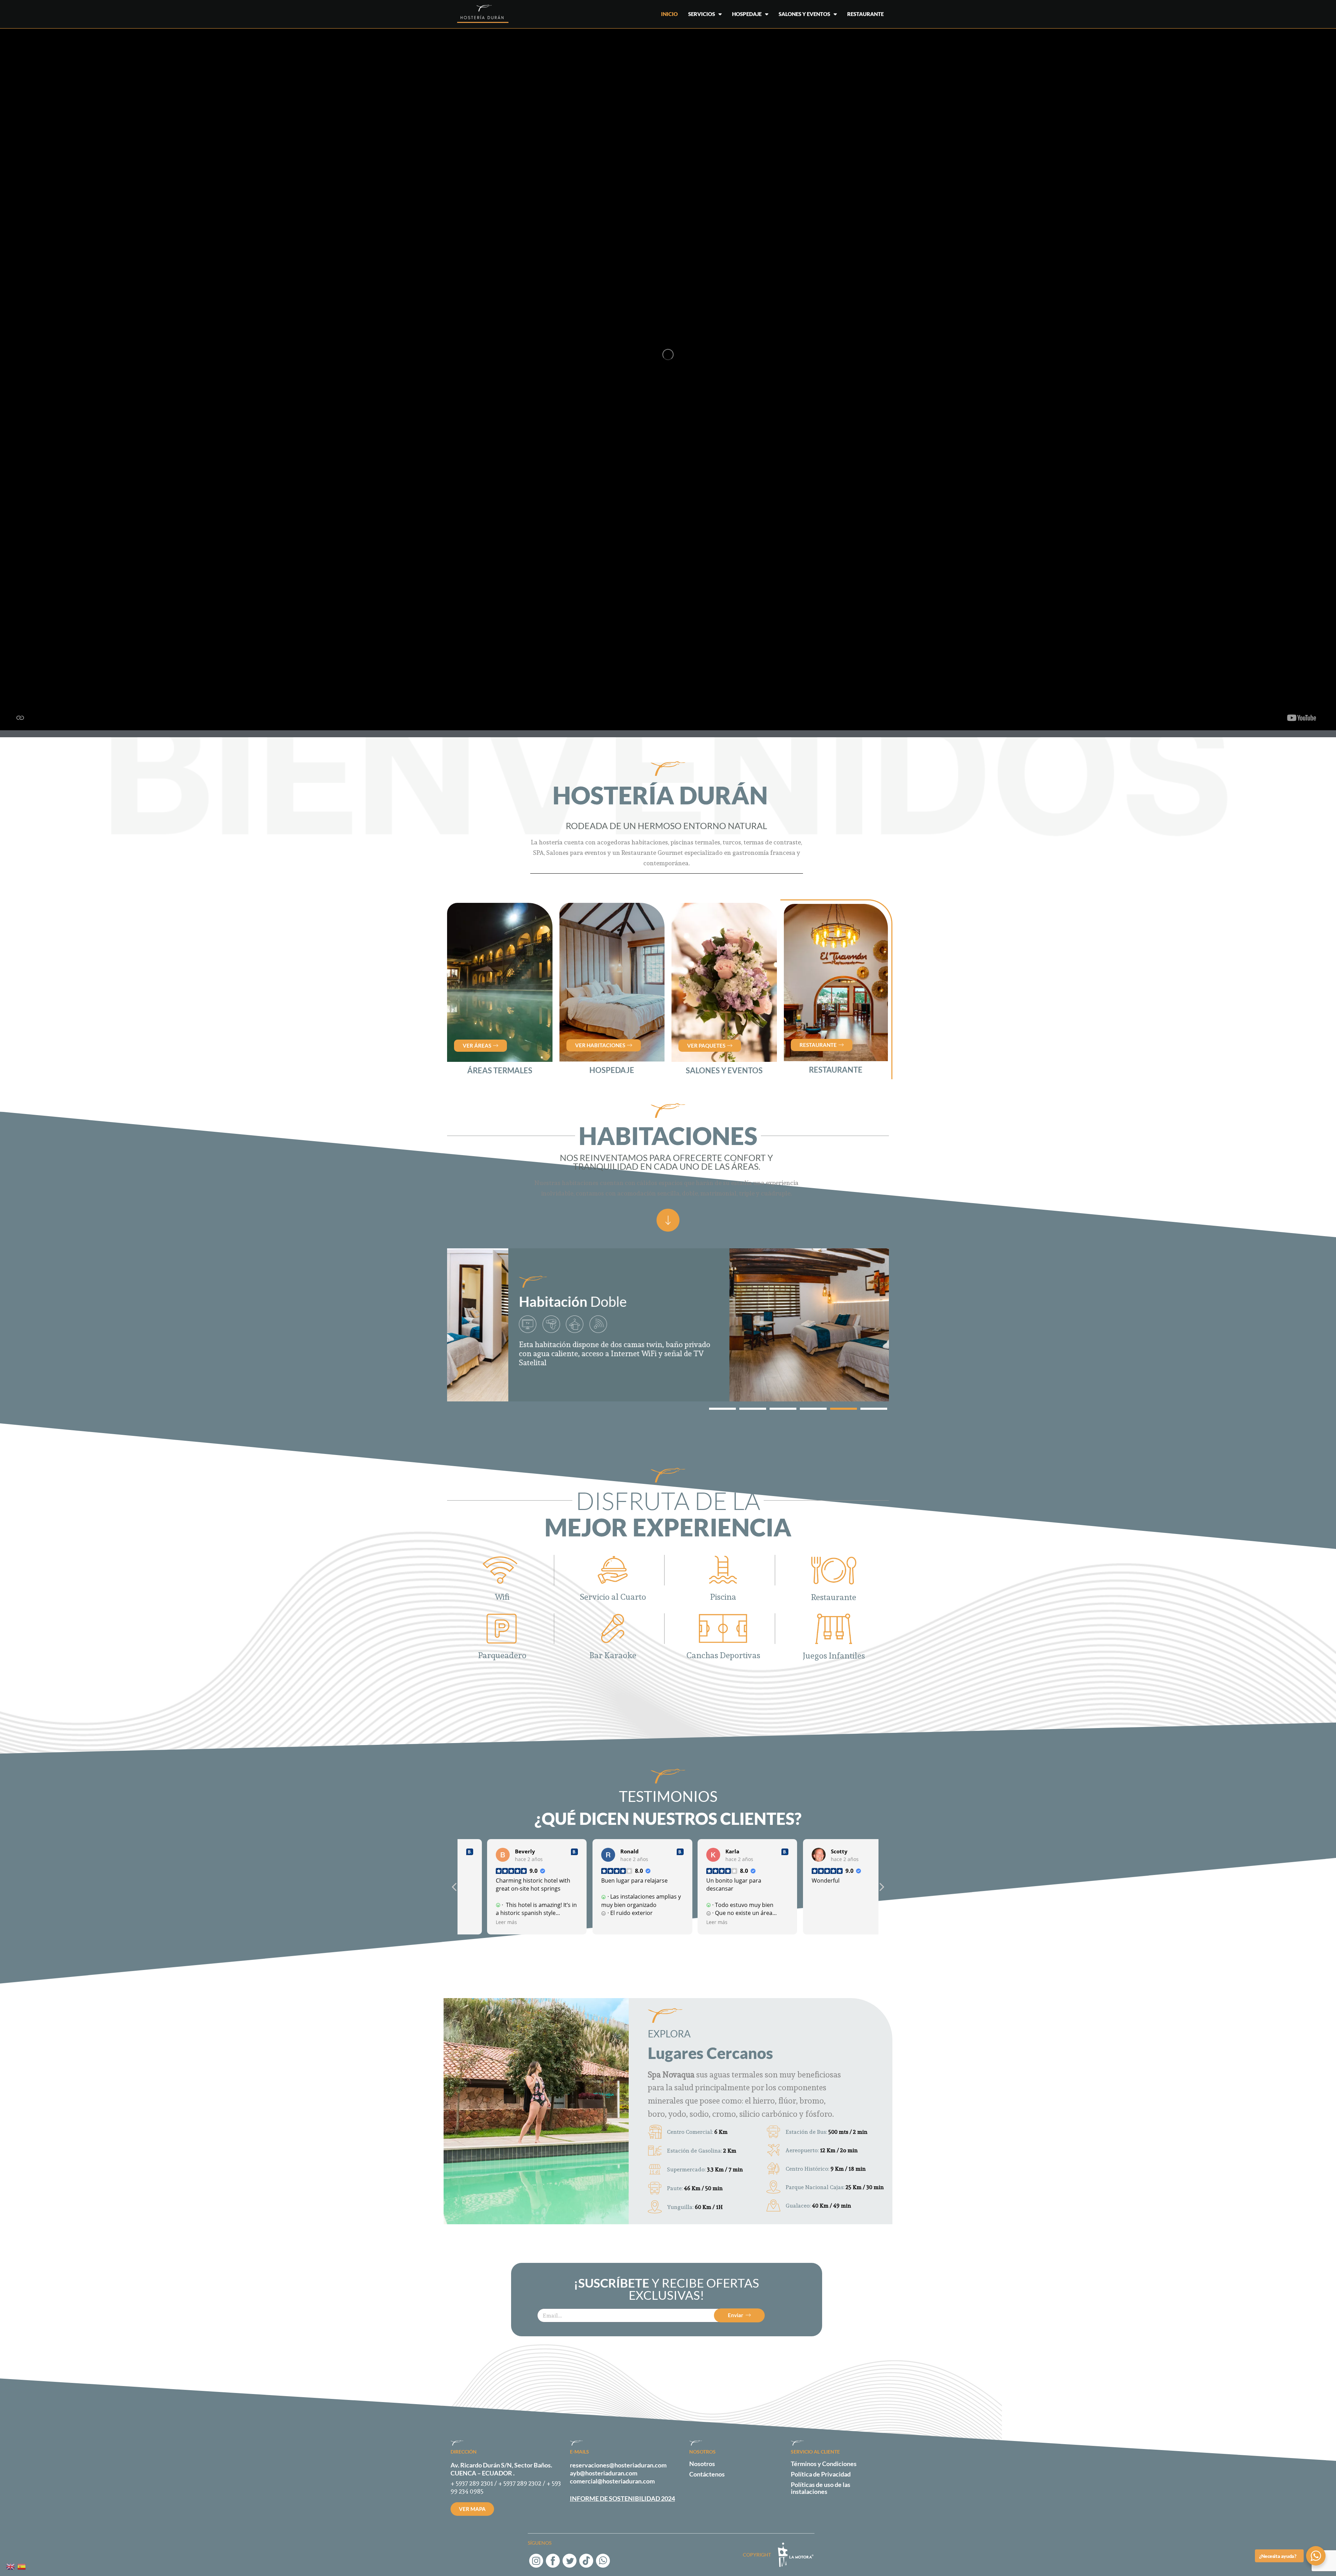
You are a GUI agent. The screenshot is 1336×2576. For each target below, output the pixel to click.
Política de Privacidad (821, 2474)
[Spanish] (22, 2566)
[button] (722, 1409)
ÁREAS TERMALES (500, 1070)
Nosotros (702, 2464)
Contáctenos (707, 2474)
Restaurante (865, 14)
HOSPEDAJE (612, 1070)
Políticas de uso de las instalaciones (821, 2488)
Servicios (702, 14)
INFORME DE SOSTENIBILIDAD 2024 (622, 2498)
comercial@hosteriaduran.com (612, 2481)
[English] (11, 2566)
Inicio (669, 14)
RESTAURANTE (836, 1070)
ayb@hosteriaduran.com (604, 2473)
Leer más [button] (480, 1922)
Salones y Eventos (804, 14)
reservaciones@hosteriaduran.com (618, 2465)
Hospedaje (747, 14)
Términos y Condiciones (824, 2464)
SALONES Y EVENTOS (724, 1070)
